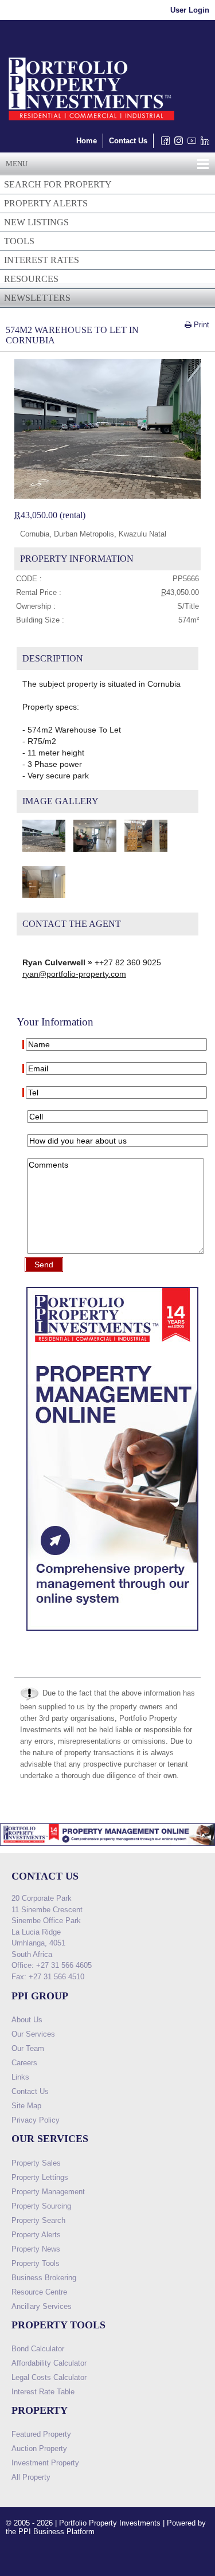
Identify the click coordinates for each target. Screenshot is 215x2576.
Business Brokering (44, 2278)
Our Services (33, 2034)
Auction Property (39, 2448)
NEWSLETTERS (37, 298)
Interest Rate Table (43, 2392)
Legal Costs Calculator (49, 2377)
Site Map (26, 2106)
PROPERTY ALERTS (46, 203)
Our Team (28, 2048)
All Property (31, 2477)
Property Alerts (36, 2235)
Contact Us (128, 141)
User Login (190, 10)
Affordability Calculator (49, 2363)
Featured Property (41, 2434)
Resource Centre (39, 2292)
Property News (36, 2249)
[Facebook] (163, 144)
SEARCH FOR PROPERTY (58, 184)
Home (87, 141)
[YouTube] (189, 144)
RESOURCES (31, 279)
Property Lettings (40, 2177)
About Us (27, 2020)
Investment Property (45, 2463)
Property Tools (36, 2263)
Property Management (48, 2192)
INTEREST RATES (42, 260)
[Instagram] (176, 144)
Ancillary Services (42, 2306)
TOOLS (19, 241)
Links (20, 2077)
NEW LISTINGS (36, 222)
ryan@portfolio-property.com (74, 974)
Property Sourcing (41, 2206)
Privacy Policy (36, 2120)
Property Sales (36, 2163)
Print (200, 325)
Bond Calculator (38, 2349)
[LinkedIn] (203, 144)
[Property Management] (112, 1634)
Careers (24, 2063)
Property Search (38, 2220)
